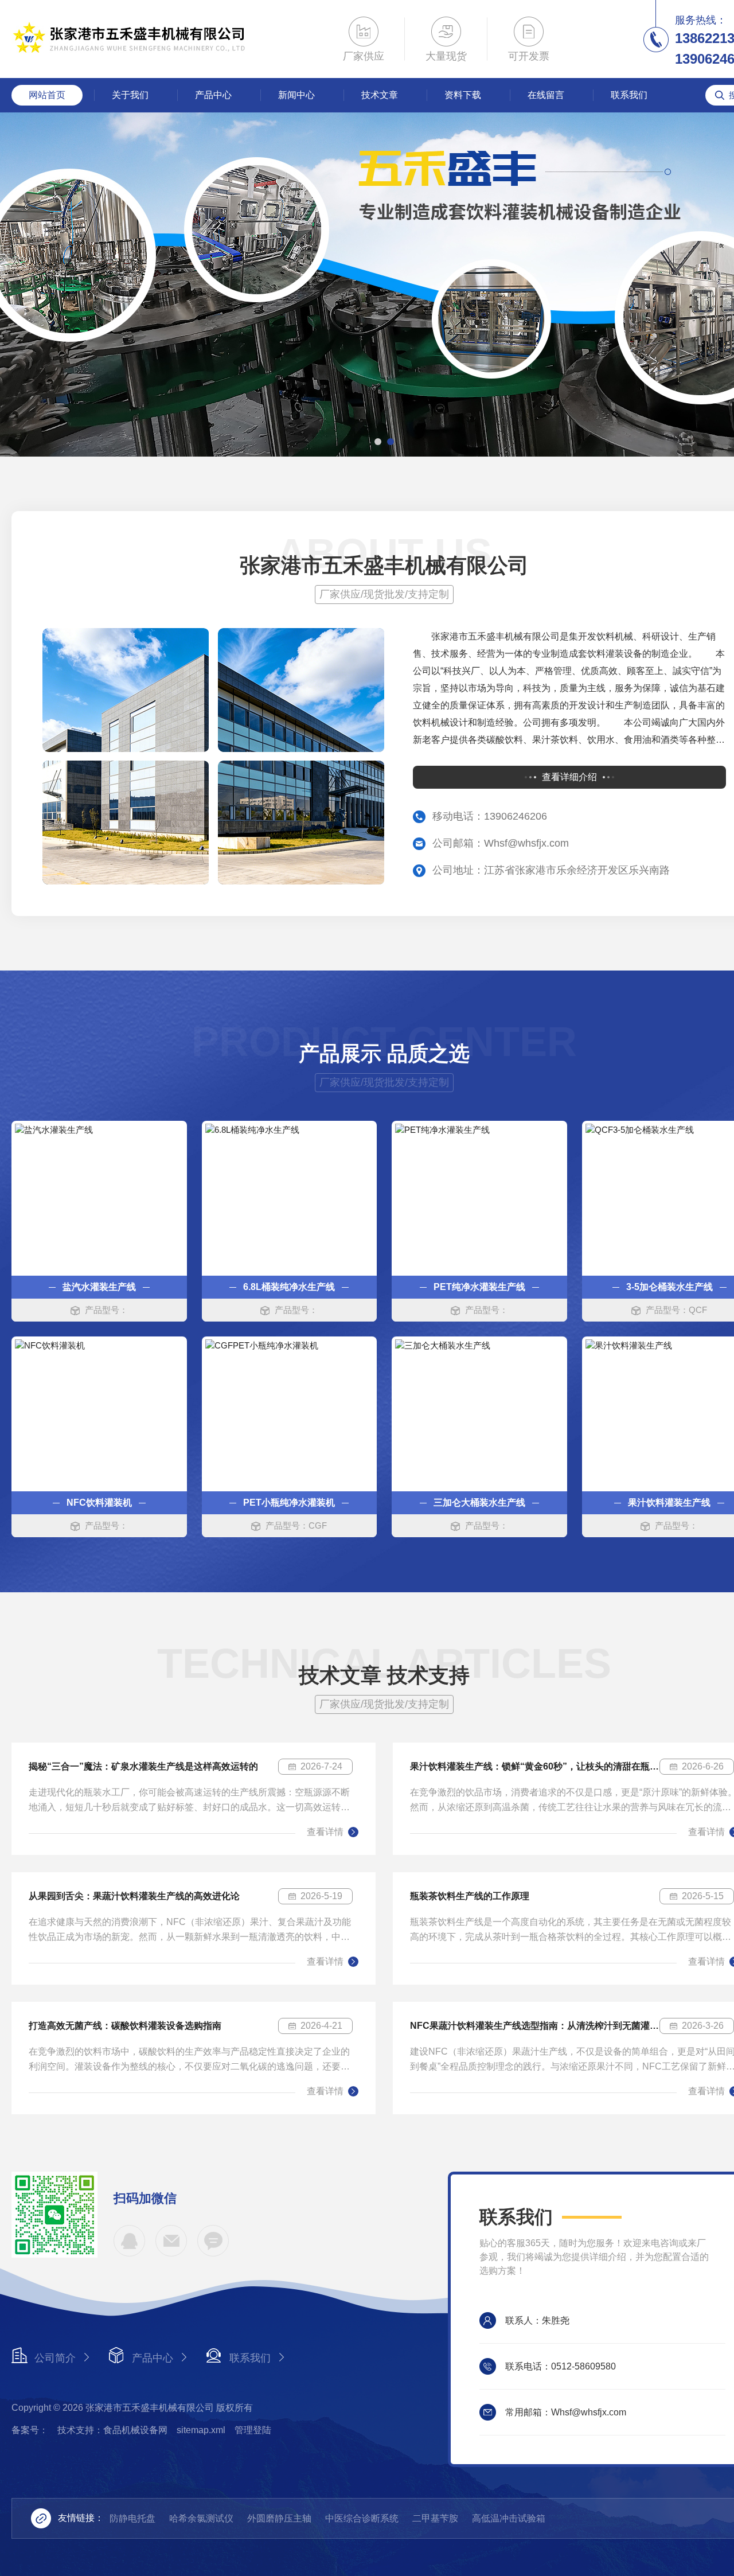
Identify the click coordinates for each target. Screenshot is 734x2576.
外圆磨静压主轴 (279, 2518)
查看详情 (325, 1832)
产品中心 (213, 95)
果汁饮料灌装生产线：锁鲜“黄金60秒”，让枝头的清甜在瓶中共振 (535, 1766)
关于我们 (130, 95)
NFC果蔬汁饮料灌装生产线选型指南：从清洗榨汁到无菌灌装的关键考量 (535, 2026)
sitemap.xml (201, 2430)
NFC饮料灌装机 (99, 1503)
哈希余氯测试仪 (201, 2518)
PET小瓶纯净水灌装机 (289, 1503)
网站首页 (47, 95)
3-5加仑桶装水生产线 (669, 1287)
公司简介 (55, 2358)
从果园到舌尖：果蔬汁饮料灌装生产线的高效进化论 (134, 1896)
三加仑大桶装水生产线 (479, 1503)
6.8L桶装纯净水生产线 (289, 1287)
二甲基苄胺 (435, 2518)
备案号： (30, 2430)
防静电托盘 (132, 2518)
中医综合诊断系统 (362, 2518)
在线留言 (546, 95)
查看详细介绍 (569, 777)
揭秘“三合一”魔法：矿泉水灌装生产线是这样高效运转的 (143, 1766)
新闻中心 (296, 95)
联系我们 (629, 95)
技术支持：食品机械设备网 (112, 2430)
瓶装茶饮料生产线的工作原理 (470, 1896)
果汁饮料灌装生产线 (669, 1503)
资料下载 (463, 95)
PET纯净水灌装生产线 (479, 1287)
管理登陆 (253, 2430)
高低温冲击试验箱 (509, 2518)
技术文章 (380, 95)
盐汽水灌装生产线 (99, 1287)
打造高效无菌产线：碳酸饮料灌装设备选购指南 (125, 2026)
